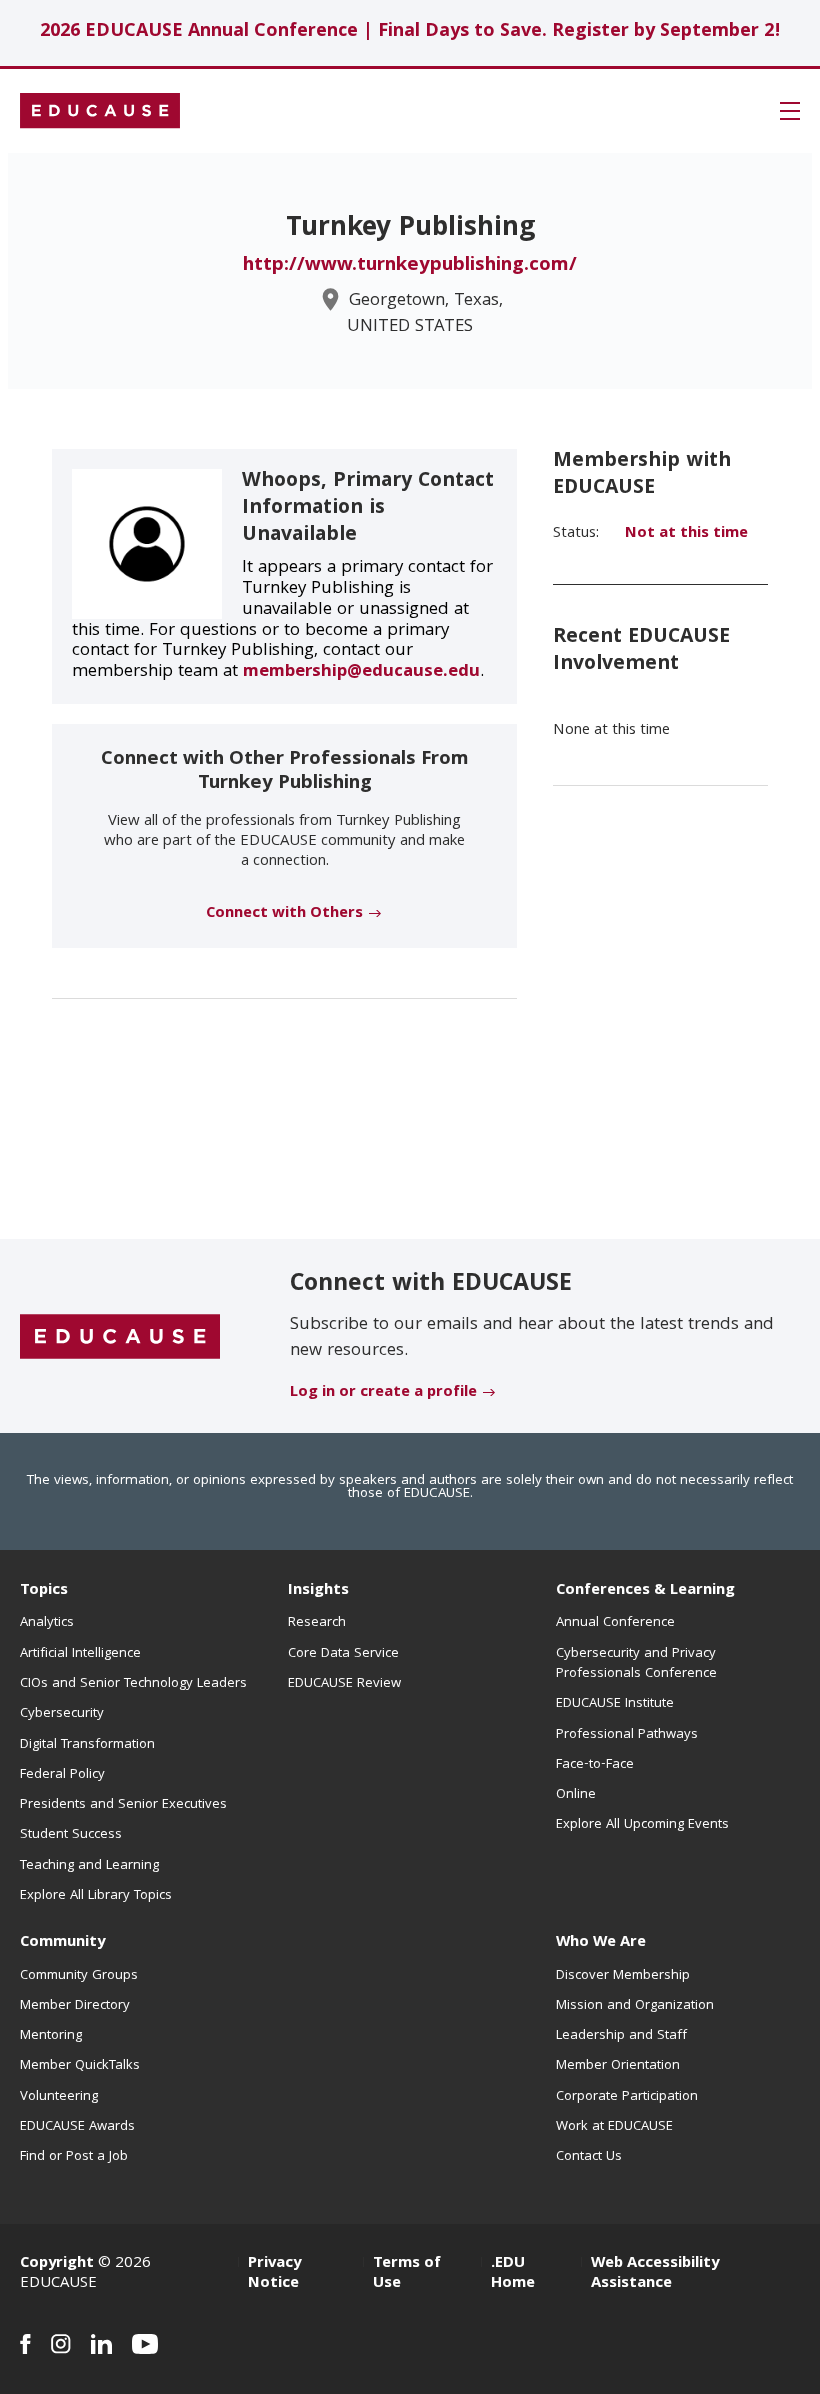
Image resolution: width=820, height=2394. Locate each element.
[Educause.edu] (120, 1337)
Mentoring (51, 2036)
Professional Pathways (627, 1735)
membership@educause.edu (361, 672)
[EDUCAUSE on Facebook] (25, 2344)
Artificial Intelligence (80, 1654)
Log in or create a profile (383, 1393)
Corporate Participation (627, 2097)
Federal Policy (62, 1775)
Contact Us (589, 2157)
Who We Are (601, 1943)
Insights (318, 1591)
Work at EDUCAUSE (614, 2127)
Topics (44, 1591)
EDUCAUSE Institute (615, 1704)
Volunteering (59, 2097)
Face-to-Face (595, 1765)
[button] (790, 111)
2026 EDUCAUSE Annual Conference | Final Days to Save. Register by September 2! (410, 32)
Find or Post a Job (74, 2157)
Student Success (71, 1835)
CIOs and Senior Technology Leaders (133, 1684)
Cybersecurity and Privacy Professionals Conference (636, 1664)
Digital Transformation (87, 1745)
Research (317, 1623)
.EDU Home (513, 2274)
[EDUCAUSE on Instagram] (61, 2344)
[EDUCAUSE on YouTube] (145, 2344)
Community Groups (79, 1976)
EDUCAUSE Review (344, 1684)
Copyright (57, 2264)
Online (576, 1795)
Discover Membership (623, 1976)
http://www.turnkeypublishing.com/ (410, 266)
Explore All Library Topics (96, 1896)
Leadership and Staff (621, 2036)
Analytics (47, 1623)
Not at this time (686, 534)
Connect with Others (284, 914)
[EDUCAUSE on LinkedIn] (101, 2344)
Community (62, 1943)
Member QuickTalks (80, 2066)
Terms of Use (407, 2274)
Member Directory (75, 2006)
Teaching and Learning (89, 1866)
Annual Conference (615, 1623)
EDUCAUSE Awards (77, 2127)
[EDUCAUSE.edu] (100, 111)
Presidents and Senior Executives (123, 1805)
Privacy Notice (274, 2274)
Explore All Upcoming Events (642, 1825)
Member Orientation (618, 2066)
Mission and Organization (635, 2006)
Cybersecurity (62, 1714)
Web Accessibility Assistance (655, 2274)
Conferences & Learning (645, 1591)
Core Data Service (343, 1654)
